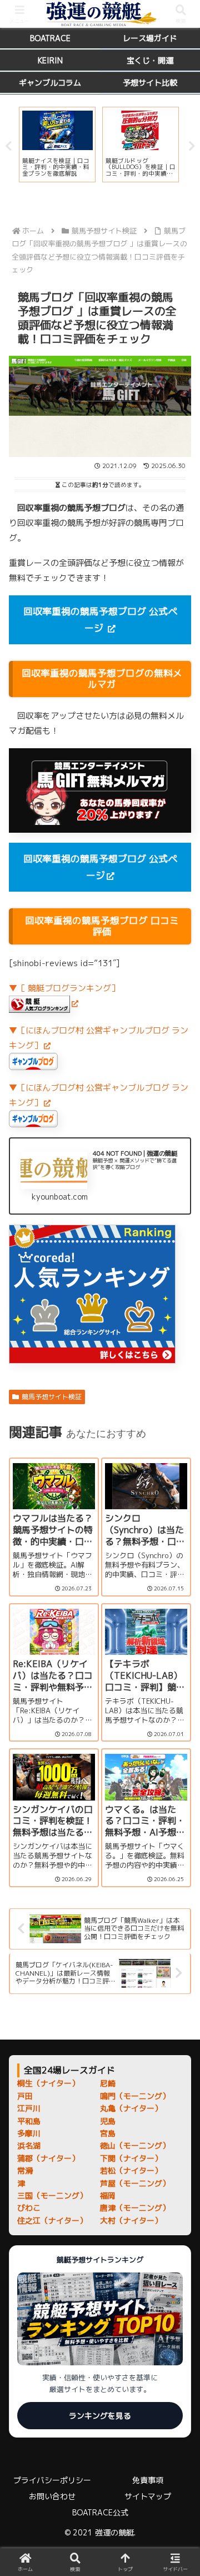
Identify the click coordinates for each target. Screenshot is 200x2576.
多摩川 (29, 2133)
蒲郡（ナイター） (48, 2158)
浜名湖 (29, 2145)
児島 (108, 2121)
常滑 (25, 2170)
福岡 (108, 2195)
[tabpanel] (57, 145)
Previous (8, 146)
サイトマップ (148, 2496)
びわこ (29, 2208)
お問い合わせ (52, 2496)
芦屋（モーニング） (135, 2183)
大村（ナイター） (131, 2221)
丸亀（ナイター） (131, 2108)
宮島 (108, 2133)
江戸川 (29, 2108)
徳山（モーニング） (135, 2145)
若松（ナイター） (131, 2170)
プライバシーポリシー (52, 2480)
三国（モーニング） (52, 2195)
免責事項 (148, 2480)
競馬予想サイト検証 (52, 1397)
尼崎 (108, 2083)
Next (192, 146)
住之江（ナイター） (52, 2221)
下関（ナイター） (131, 2158)
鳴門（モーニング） (135, 2096)
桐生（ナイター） (48, 2083)
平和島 (29, 2121)
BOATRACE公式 (100, 2512)
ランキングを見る (100, 2416)
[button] (178, 1836)
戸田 (25, 2096)
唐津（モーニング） (135, 2208)
